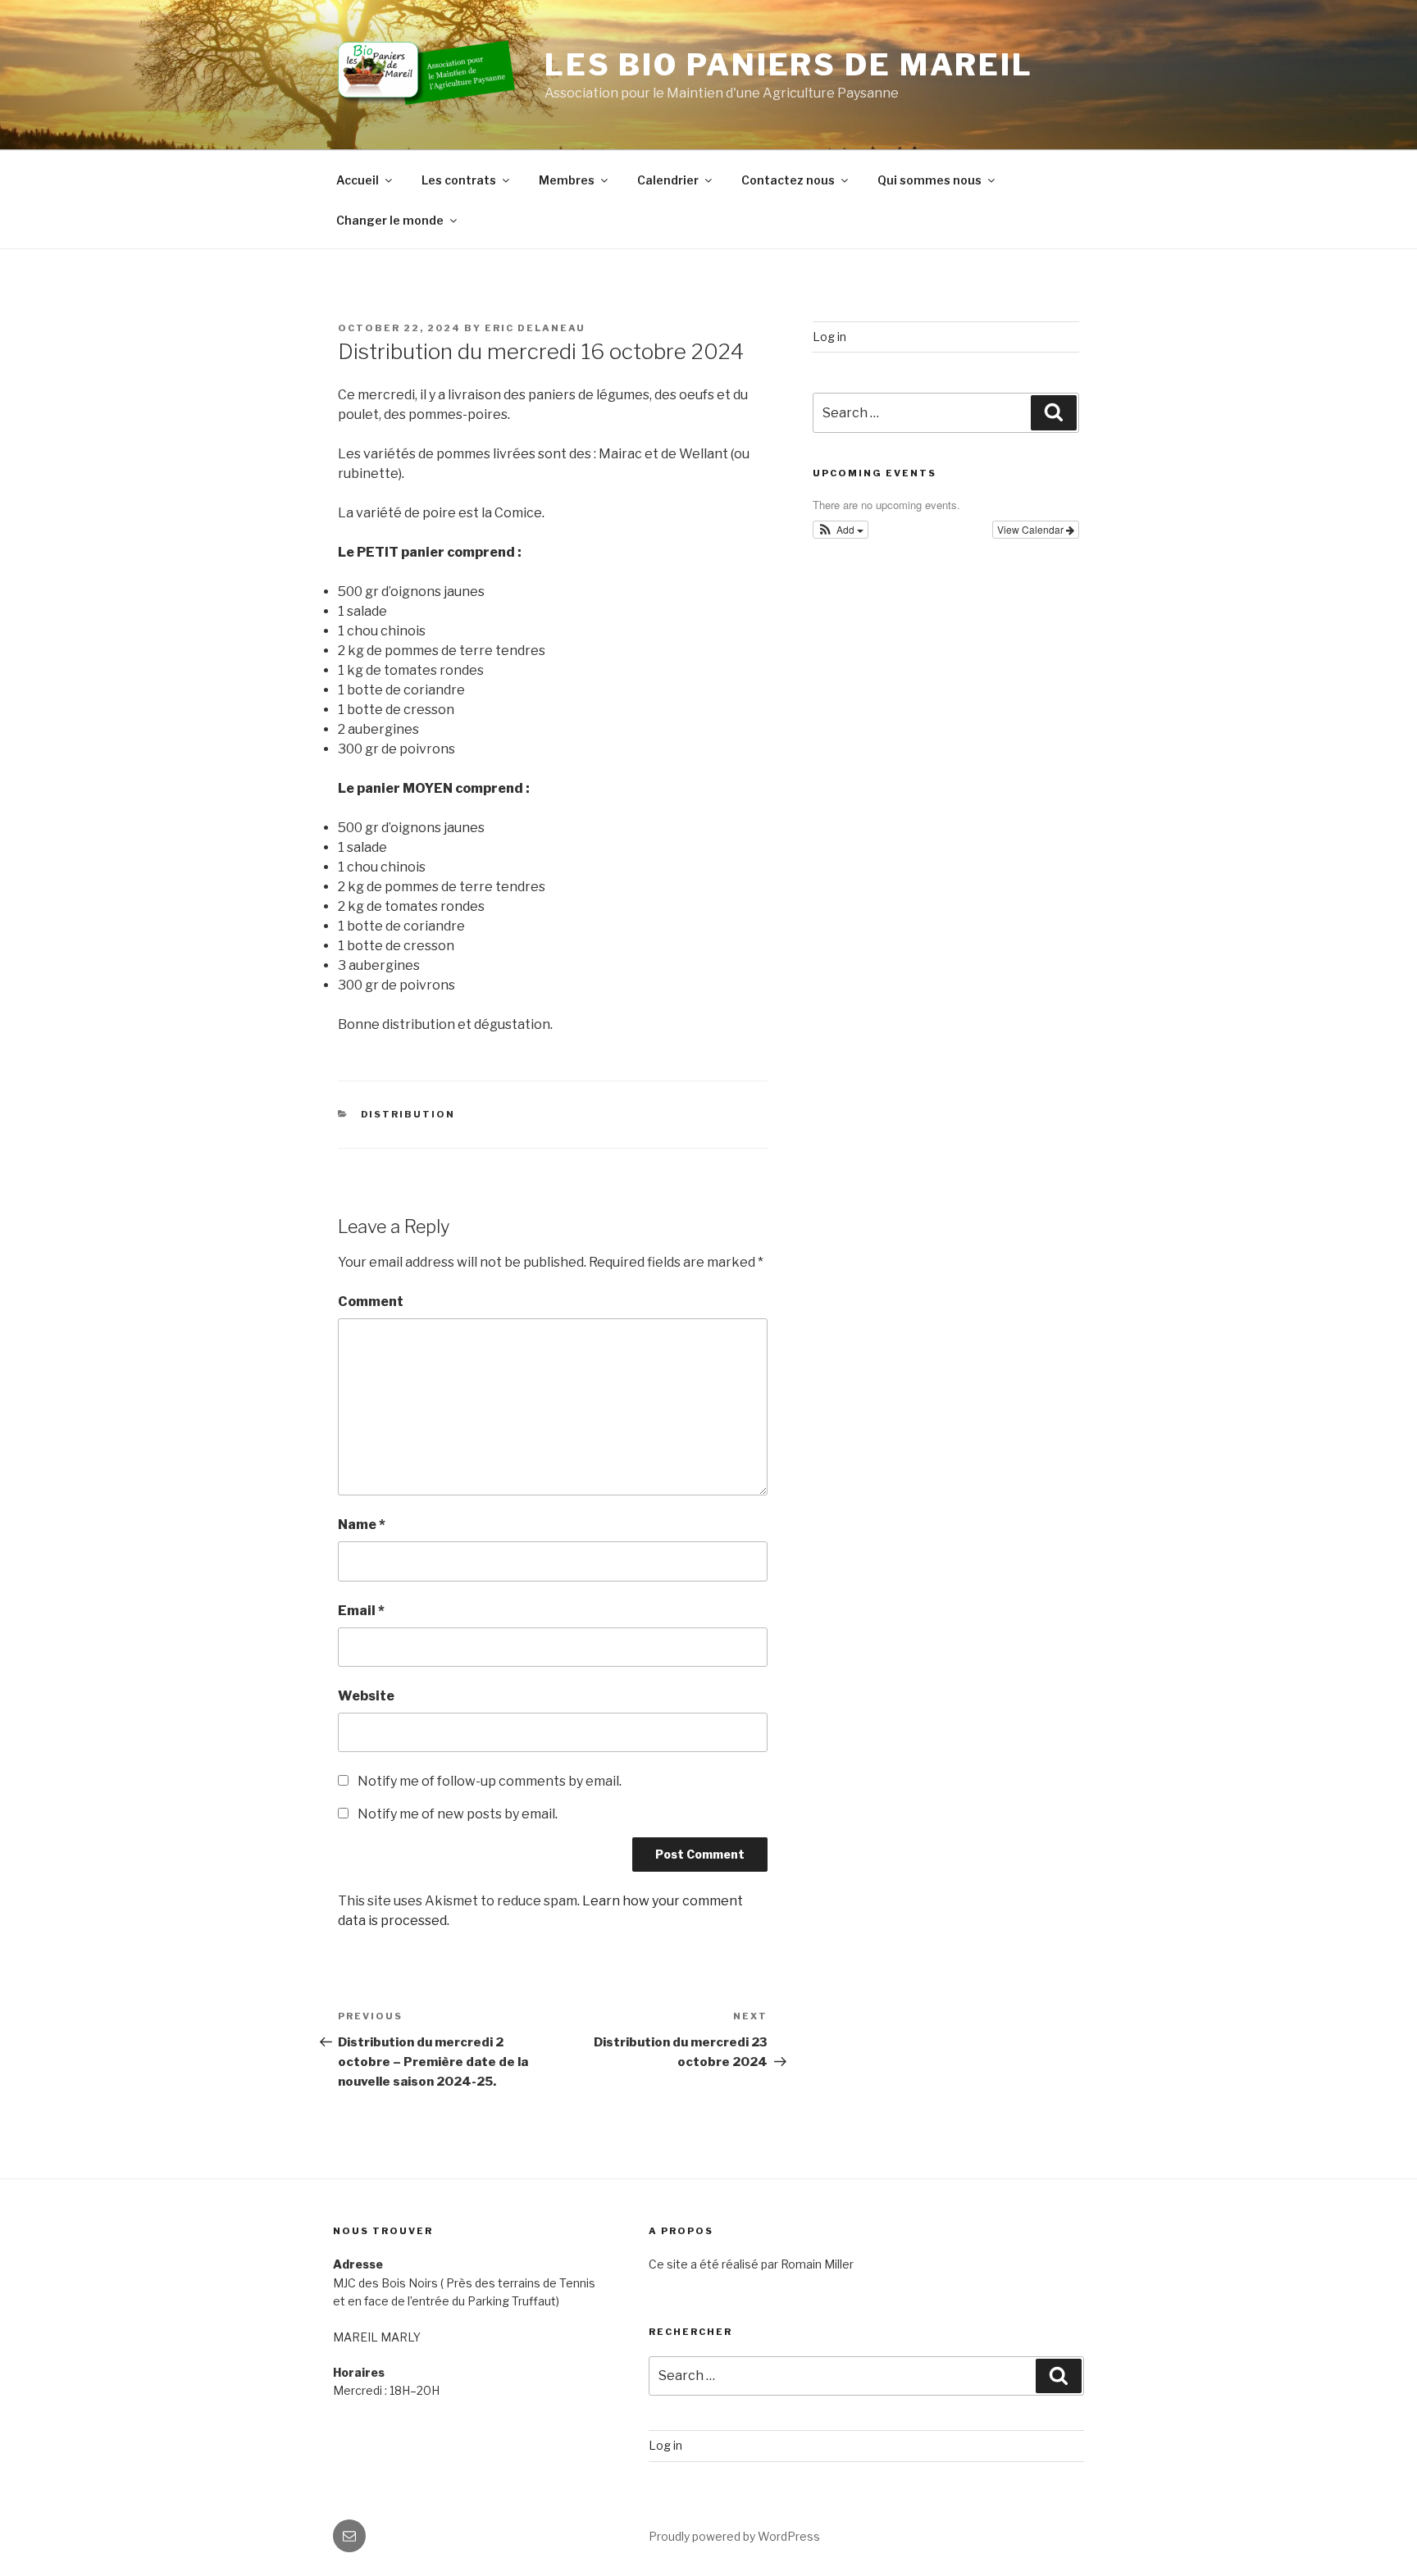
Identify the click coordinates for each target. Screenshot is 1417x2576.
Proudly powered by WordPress (734, 2536)
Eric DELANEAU (535, 328)
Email (361, 1611)
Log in (829, 337)
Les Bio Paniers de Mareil (789, 65)
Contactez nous (788, 180)
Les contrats (459, 180)
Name (362, 1525)
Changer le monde (390, 220)
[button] (841, 530)
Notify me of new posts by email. (458, 1814)
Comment (371, 1302)
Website (366, 1696)
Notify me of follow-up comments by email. (490, 1781)
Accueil (358, 180)
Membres (567, 180)
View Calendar (1032, 529)
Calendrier (668, 180)
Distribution (408, 1114)
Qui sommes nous (929, 180)
